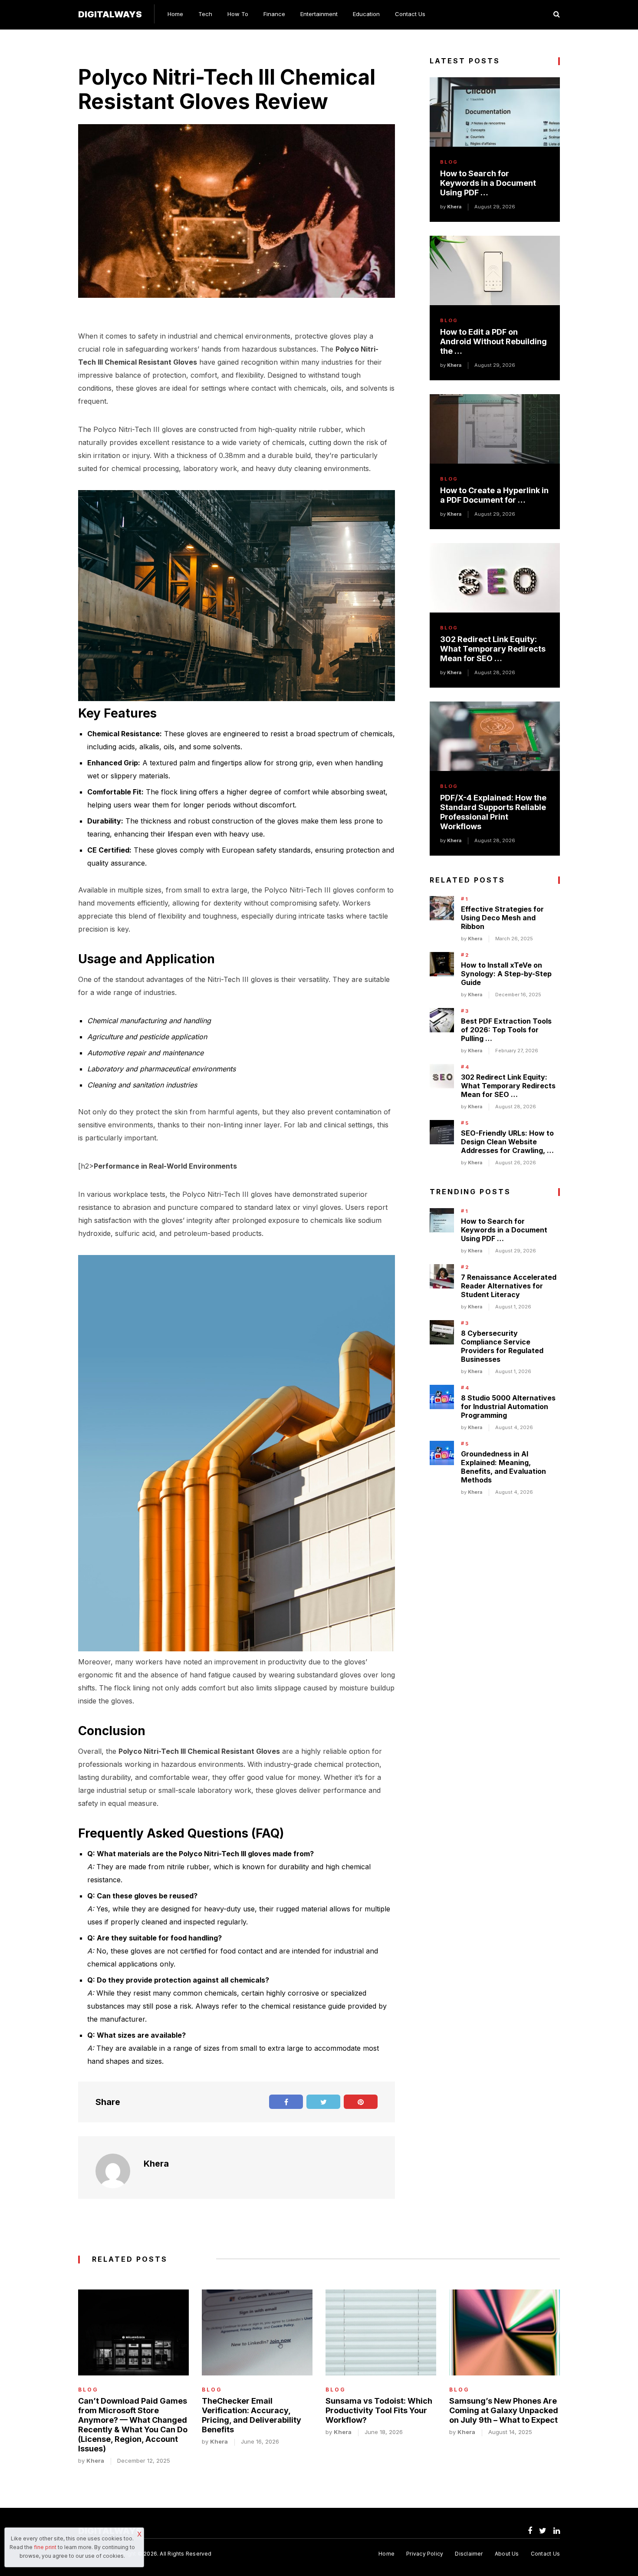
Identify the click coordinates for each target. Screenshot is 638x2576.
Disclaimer (469, 2554)
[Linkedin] (557, 2531)
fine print (45, 2547)
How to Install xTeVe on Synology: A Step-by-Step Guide (506, 974)
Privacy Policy (425, 2554)
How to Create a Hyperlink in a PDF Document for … (494, 495)
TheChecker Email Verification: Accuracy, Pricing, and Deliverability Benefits (252, 2415)
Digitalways (110, 14)
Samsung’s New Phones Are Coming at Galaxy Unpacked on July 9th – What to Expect (504, 2410)
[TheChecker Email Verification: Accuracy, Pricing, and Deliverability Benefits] (257, 2332)
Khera (156, 2164)
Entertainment (319, 14)
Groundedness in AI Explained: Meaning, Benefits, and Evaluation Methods (503, 1467)
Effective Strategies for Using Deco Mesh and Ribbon (502, 918)
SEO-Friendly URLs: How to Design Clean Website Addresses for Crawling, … (507, 1142)
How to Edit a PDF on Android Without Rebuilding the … (493, 341)
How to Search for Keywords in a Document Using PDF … (488, 183)
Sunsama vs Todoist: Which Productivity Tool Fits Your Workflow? (379, 2410)
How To (238, 14)
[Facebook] (530, 2531)
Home (175, 14)
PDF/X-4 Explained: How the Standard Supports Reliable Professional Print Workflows (493, 812)
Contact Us (410, 14)
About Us (507, 2554)
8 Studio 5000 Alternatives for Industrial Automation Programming (508, 1407)
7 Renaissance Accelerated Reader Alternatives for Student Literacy (509, 1286)
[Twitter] (543, 2531)
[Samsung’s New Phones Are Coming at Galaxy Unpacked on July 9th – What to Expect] (505, 2332)
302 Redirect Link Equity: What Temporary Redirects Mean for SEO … (493, 649)
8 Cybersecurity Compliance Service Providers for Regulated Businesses (502, 1346)
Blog (449, 162)
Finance (274, 14)
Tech (205, 14)
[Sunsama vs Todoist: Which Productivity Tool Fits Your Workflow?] (381, 2332)
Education (366, 14)
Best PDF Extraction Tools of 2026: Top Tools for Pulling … (506, 1030)
